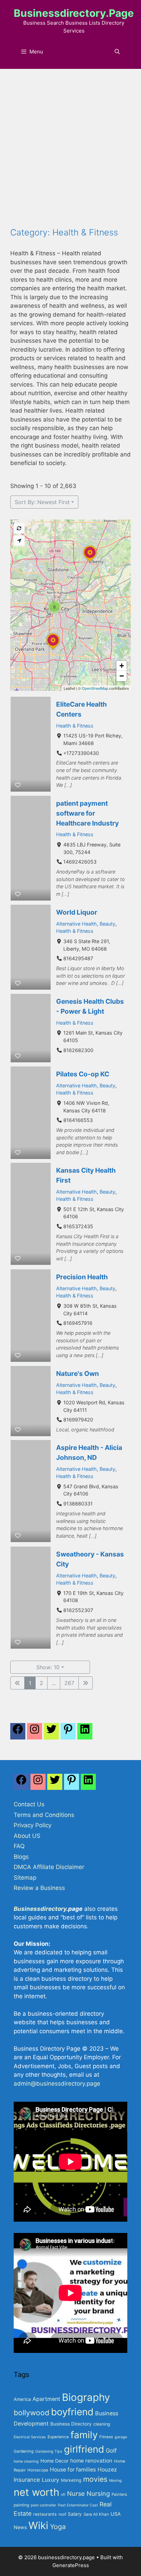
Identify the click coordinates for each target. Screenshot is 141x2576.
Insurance (27, 2480)
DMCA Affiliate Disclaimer (49, 1867)
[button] (90, 562)
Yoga (58, 2527)
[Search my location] (19, 541)
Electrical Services (30, 2437)
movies (95, 2479)
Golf (111, 2451)
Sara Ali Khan (96, 2514)
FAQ (19, 1846)
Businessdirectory (40, 1909)
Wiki (38, 2525)
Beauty (107, 924)
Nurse (76, 2493)
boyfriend (72, 2412)
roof (62, 2514)
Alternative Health (76, 924)
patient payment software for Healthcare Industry (87, 813)
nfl (63, 2495)
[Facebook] (18, 1733)
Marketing (71, 2480)
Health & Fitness (75, 726)
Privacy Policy (33, 1825)
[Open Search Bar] (117, 52)
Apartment (46, 2399)
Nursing (98, 2493)
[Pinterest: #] (68, 1733)
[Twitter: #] (51, 1733)
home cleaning (26, 2461)
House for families (73, 2470)
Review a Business (39, 1888)
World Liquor (77, 912)
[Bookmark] (18, 785)
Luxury (50, 2480)
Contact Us (29, 1804)
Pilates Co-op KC (83, 1074)
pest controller (43, 2505)
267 (69, 1683)
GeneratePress (71, 2565)
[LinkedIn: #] (85, 1733)
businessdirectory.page (74, 13)
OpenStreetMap (95, 688)
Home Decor (54, 2461)
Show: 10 (48, 1667)
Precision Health (82, 1277)
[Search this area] (19, 528)
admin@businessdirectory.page (57, 2084)
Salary (75, 2514)
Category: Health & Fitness (64, 232)
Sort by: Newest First (42, 502)
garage (121, 2437)
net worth (36, 2492)
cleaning (102, 2424)
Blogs (21, 1857)
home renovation (91, 2461)
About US (27, 1836)
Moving (116, 2481)
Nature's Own (78, 1374)
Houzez (107, 2470)
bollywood (31, 2413)
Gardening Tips (49, 2451)
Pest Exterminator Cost (78, 2505)
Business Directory (71, 2424)
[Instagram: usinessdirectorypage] (35, 1733)
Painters (119, 2494)
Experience (58, 2437)
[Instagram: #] (38, 1784)
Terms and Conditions (44, 1815)
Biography (86, 2397)
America (22, 2399)
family (84, 2435)
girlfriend (84, 2449)
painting (21, 2505)
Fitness (106, 2437)
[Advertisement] (70, 153)
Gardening (24, 2451)
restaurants (45, 2514)
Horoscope (38, 2470)
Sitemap (25, 1878)
